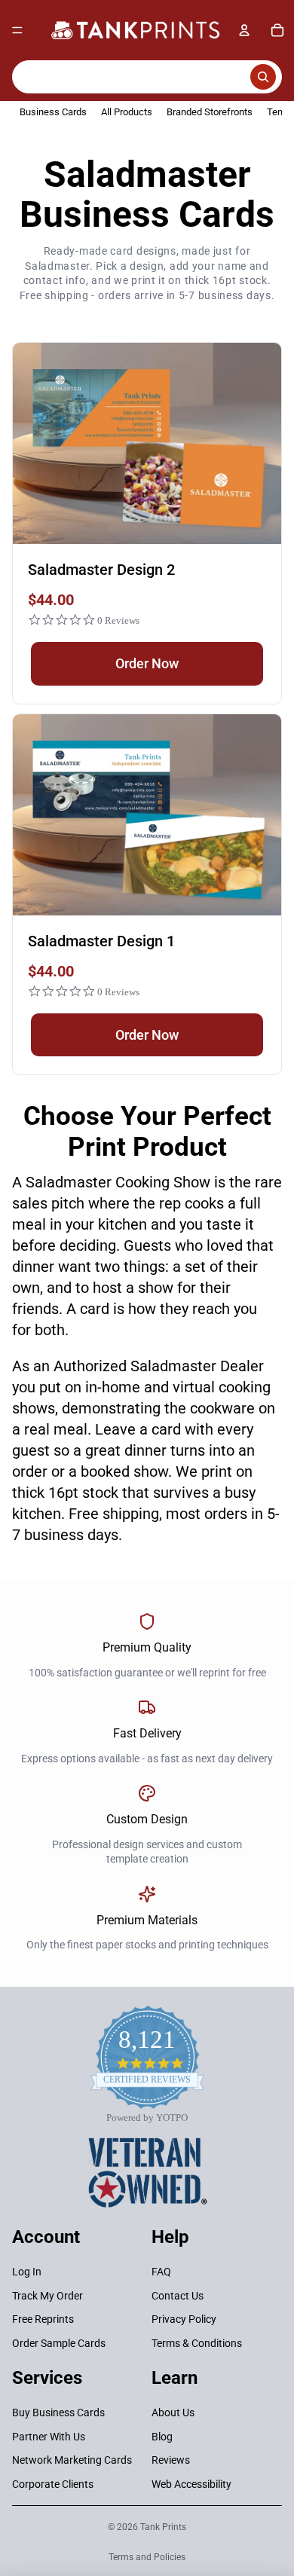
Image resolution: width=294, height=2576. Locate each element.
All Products (127, 112)
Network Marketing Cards (72, 2460)
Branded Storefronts (210, 112)
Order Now (147, 663)
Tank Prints (163, 2527)
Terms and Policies (147, 2557)
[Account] (244, 30)
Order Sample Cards (59, 2342)
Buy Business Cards (58, 2413)
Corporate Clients (53, 2484)
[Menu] (17, 30)
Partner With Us (49, 2436)
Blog (162, 2436)
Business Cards (53, 112)
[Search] (147, 77)
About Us (173, 2413)
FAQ (161, 2272)
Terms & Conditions (197, 2342)
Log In (27, 2272)
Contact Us (178, 2295)
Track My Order (47, 2295)
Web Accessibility (191, 2484)
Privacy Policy (184, 2319)
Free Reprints (43, 2319)
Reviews (171, 2460)
